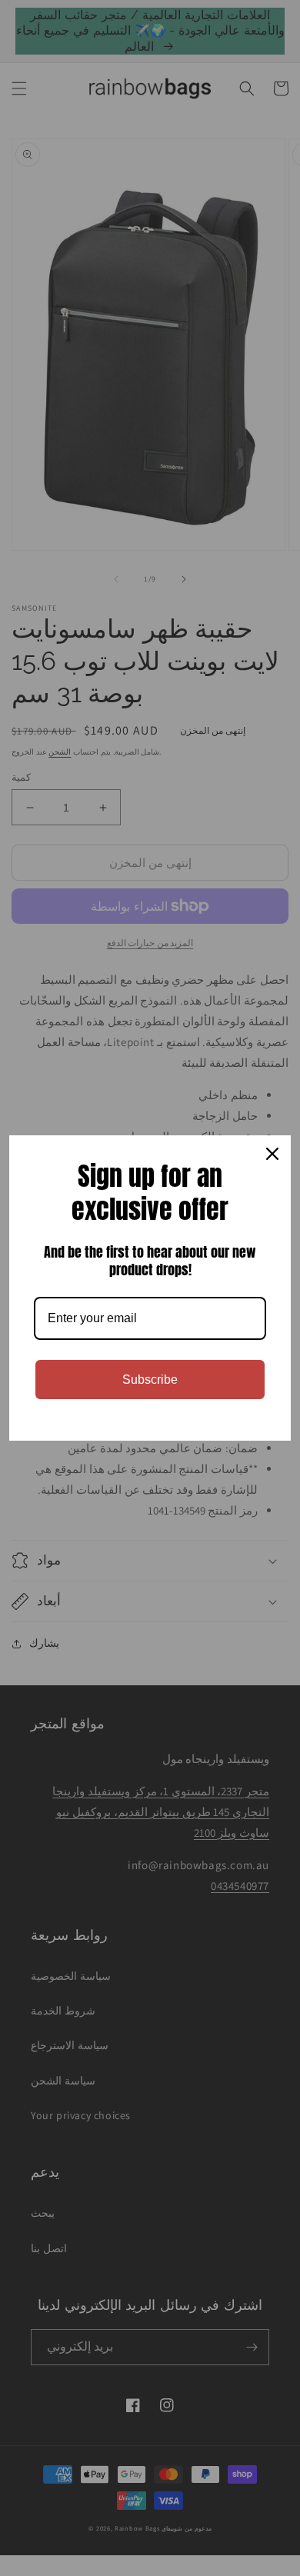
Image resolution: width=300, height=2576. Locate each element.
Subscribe (150, 1380)
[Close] (272, 1154)
